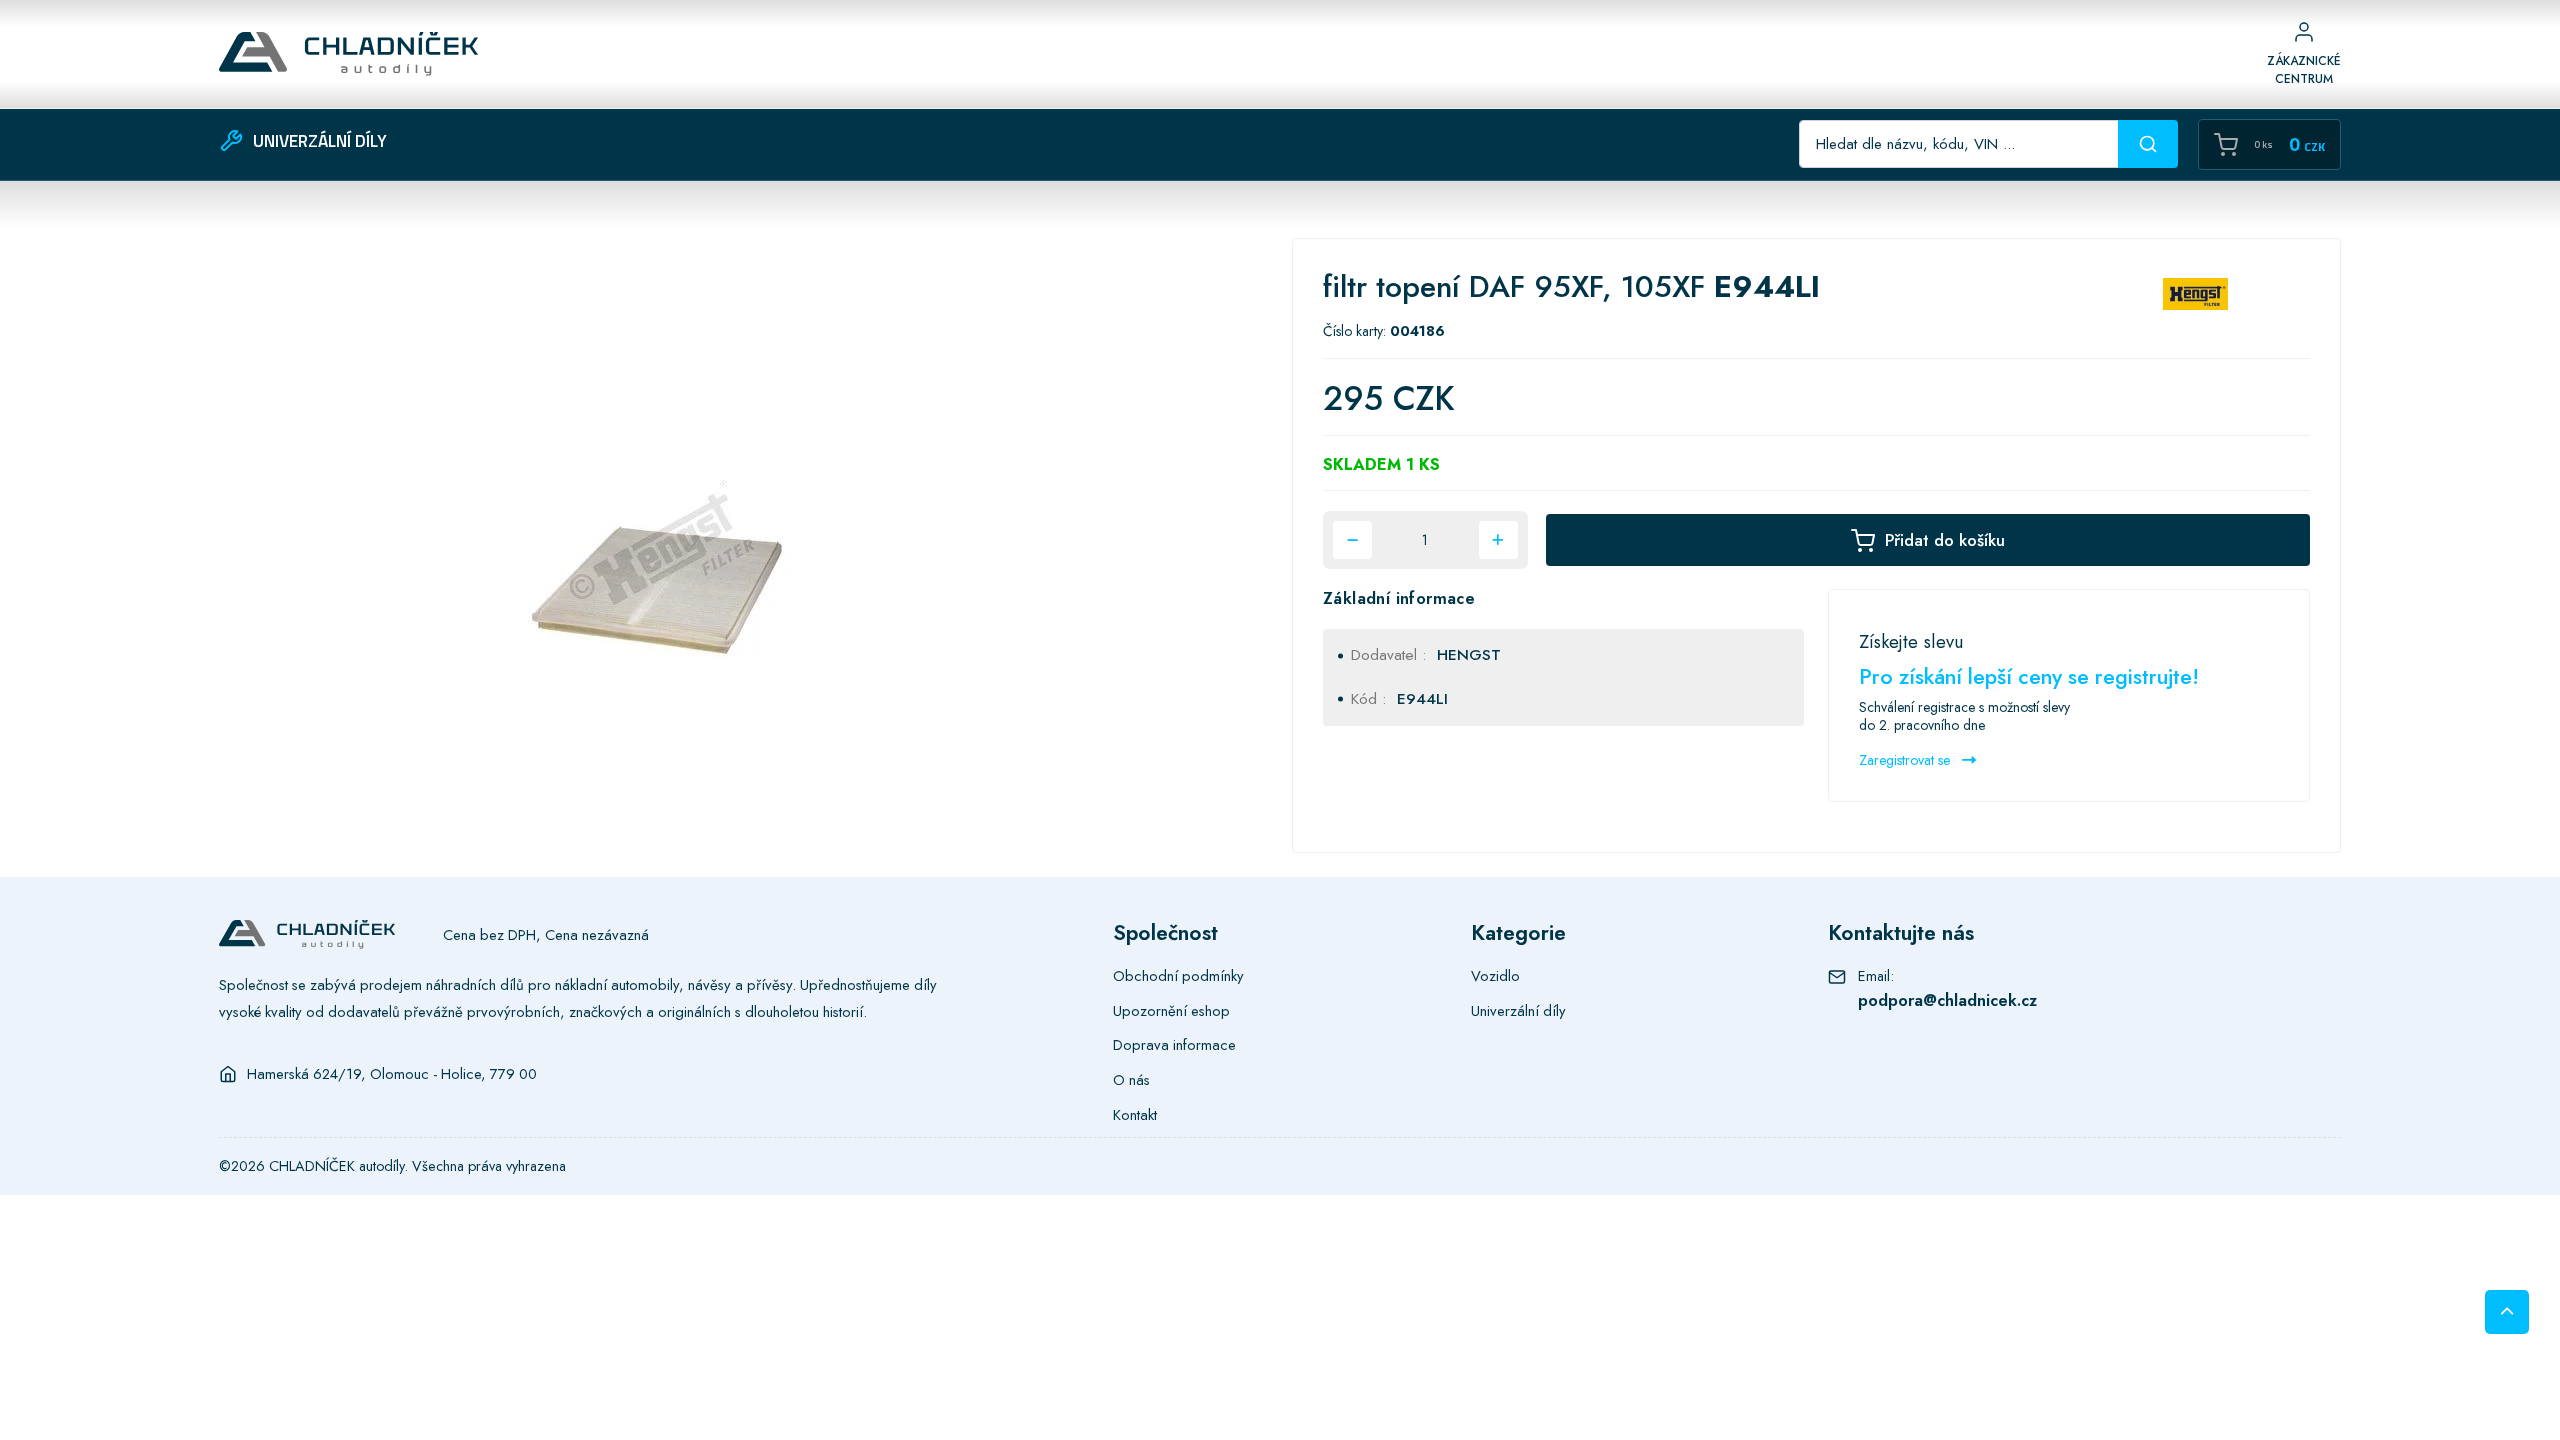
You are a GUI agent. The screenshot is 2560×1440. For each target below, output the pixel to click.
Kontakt (1135, 1115)
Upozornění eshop (1171, 1011)
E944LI (1422, 699)
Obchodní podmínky (1178, 976)
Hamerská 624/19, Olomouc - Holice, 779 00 (392, 1074)
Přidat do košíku (1945, 540)
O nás (1131, 1080)
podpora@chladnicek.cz (1947, 1000)
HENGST (1469, 655)
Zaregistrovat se (1906, 760)
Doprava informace (1174, 1045)
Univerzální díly (1518, 1011)
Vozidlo (1495, 976)
